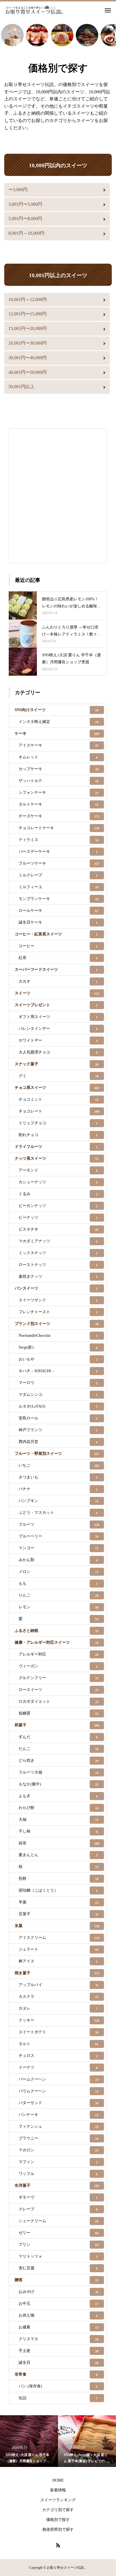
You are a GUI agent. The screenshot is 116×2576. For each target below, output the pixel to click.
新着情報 (58, 2490)
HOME (58, 2480)
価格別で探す (58, 2520)
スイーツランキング (58, 2500)
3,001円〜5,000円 (25, 204)
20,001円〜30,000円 (28, 343)
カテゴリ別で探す (58, 2510)
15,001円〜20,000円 (28, 328)
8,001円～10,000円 (26, 233)
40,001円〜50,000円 (28, 372)
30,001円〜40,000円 (28, 358)
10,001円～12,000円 (28, 299)
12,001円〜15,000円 (28, 314)
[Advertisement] (58, 494)
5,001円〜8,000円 (25, 219)
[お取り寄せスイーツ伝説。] (34, 10)
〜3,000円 (18, 190)
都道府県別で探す (58, 2529)
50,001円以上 (21, 387)
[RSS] (58, 2545)
